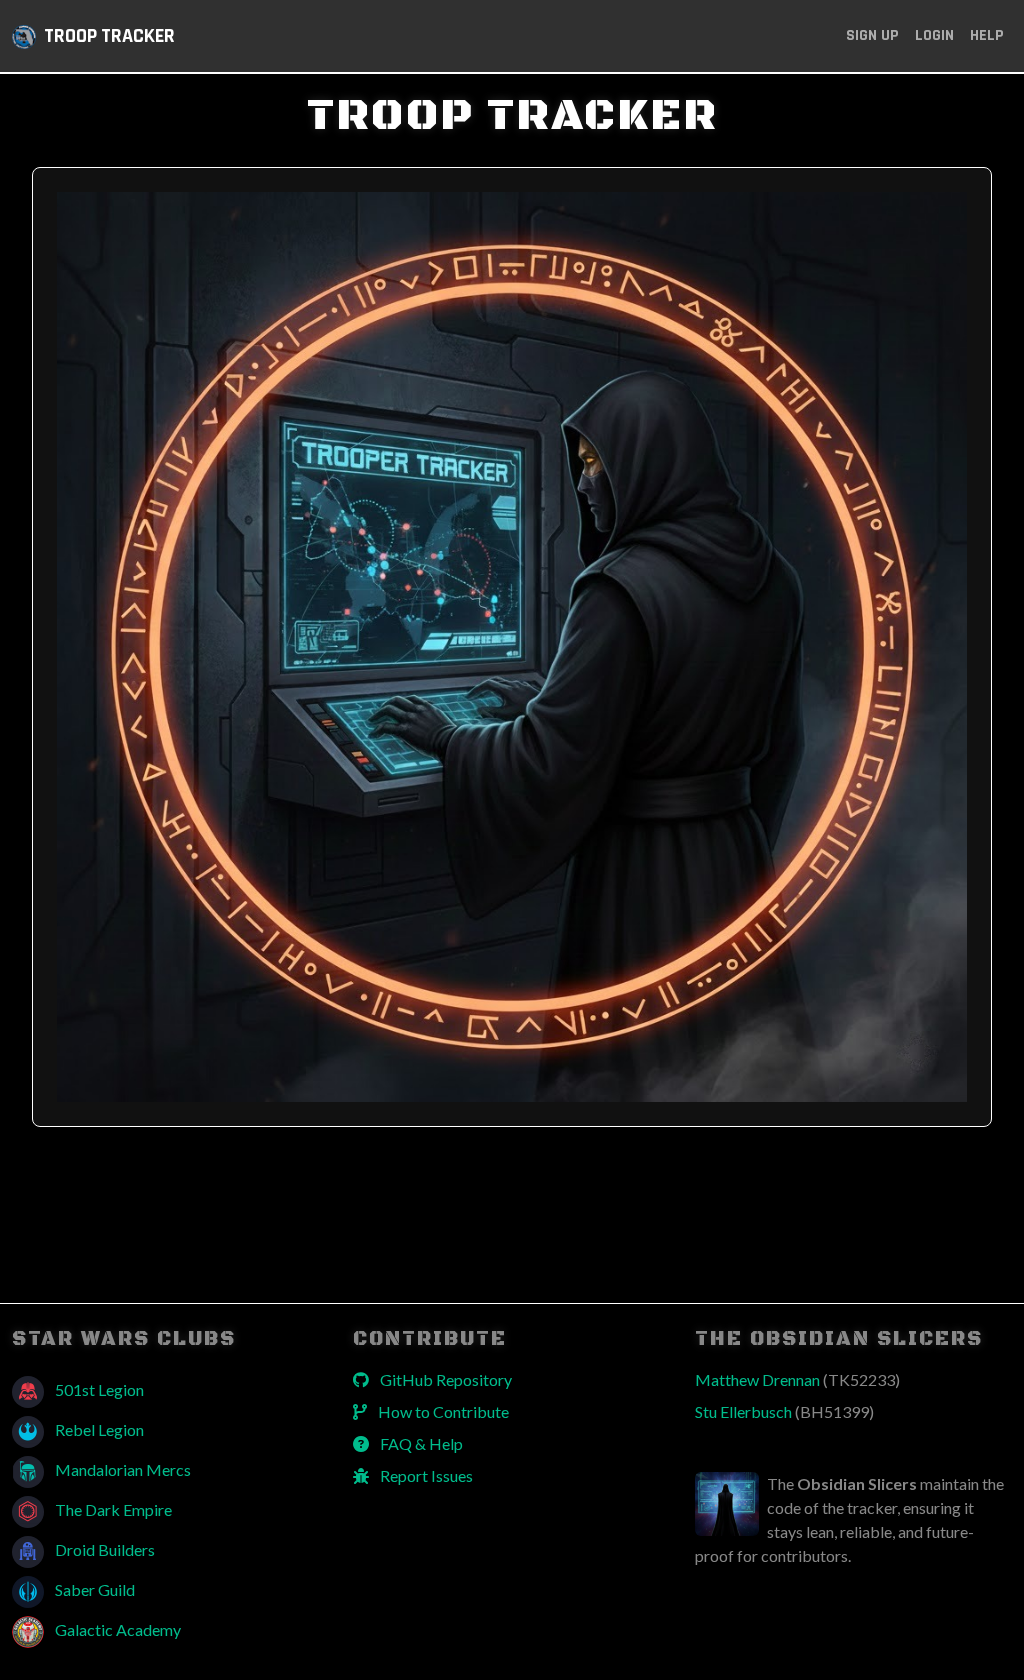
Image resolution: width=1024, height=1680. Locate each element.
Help (987, 35)
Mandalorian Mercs (121, 1469)
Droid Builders (103, 1549)
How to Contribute (442, 1411)
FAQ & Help (420, 1443)
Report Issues (425, 1475)
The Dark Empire (112, 1509)
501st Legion (98, 1389)
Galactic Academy (116, 1629)
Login (934, 35)
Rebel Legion (98, 1429)
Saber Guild (93, 1589)
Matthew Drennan (797, 1379)
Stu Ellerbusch (784, 1411)
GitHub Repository (444, 1379)
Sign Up (872, 35)
